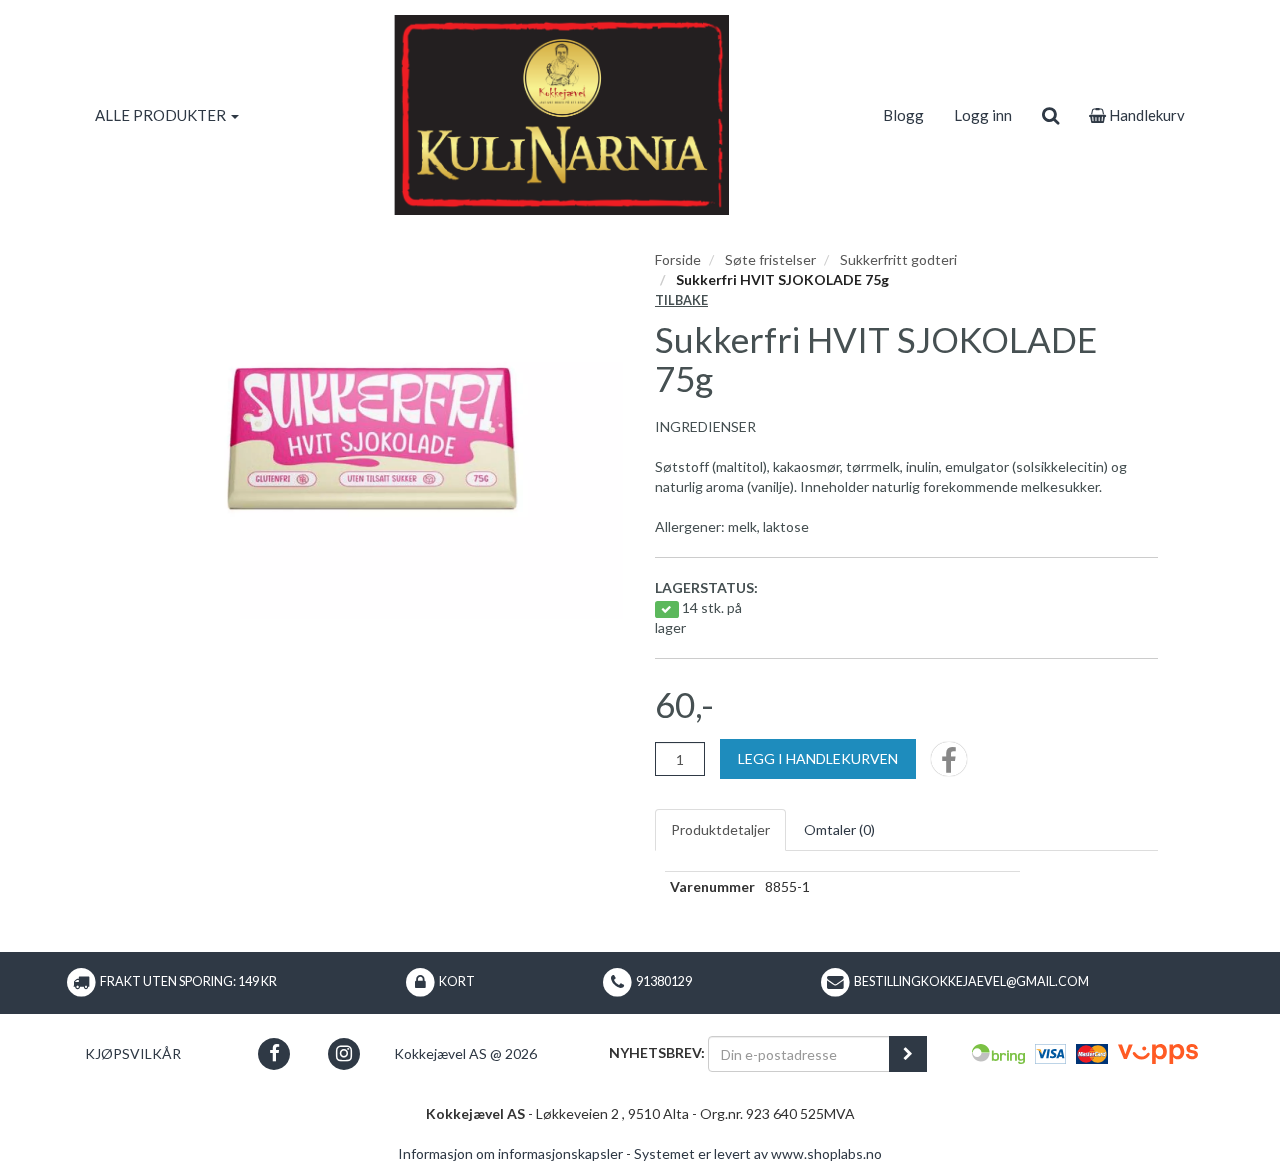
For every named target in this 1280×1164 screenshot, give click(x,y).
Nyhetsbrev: (657, 1052)
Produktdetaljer (720, 829)
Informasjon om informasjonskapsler (510, 1153)
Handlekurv (1145, 115)
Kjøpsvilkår (133, 1053)
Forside (678, 259)
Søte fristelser (770, 259)
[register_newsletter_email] (908, 1054)
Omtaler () (839, 829)
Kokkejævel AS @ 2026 (465, 1053)
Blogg (903, 115)
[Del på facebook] (949, 765)
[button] (274, 1053)
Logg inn (983, 115)
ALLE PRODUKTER (162, 115)
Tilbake (681, 300)
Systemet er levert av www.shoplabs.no (758, 1153)
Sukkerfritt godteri (898, 259)
